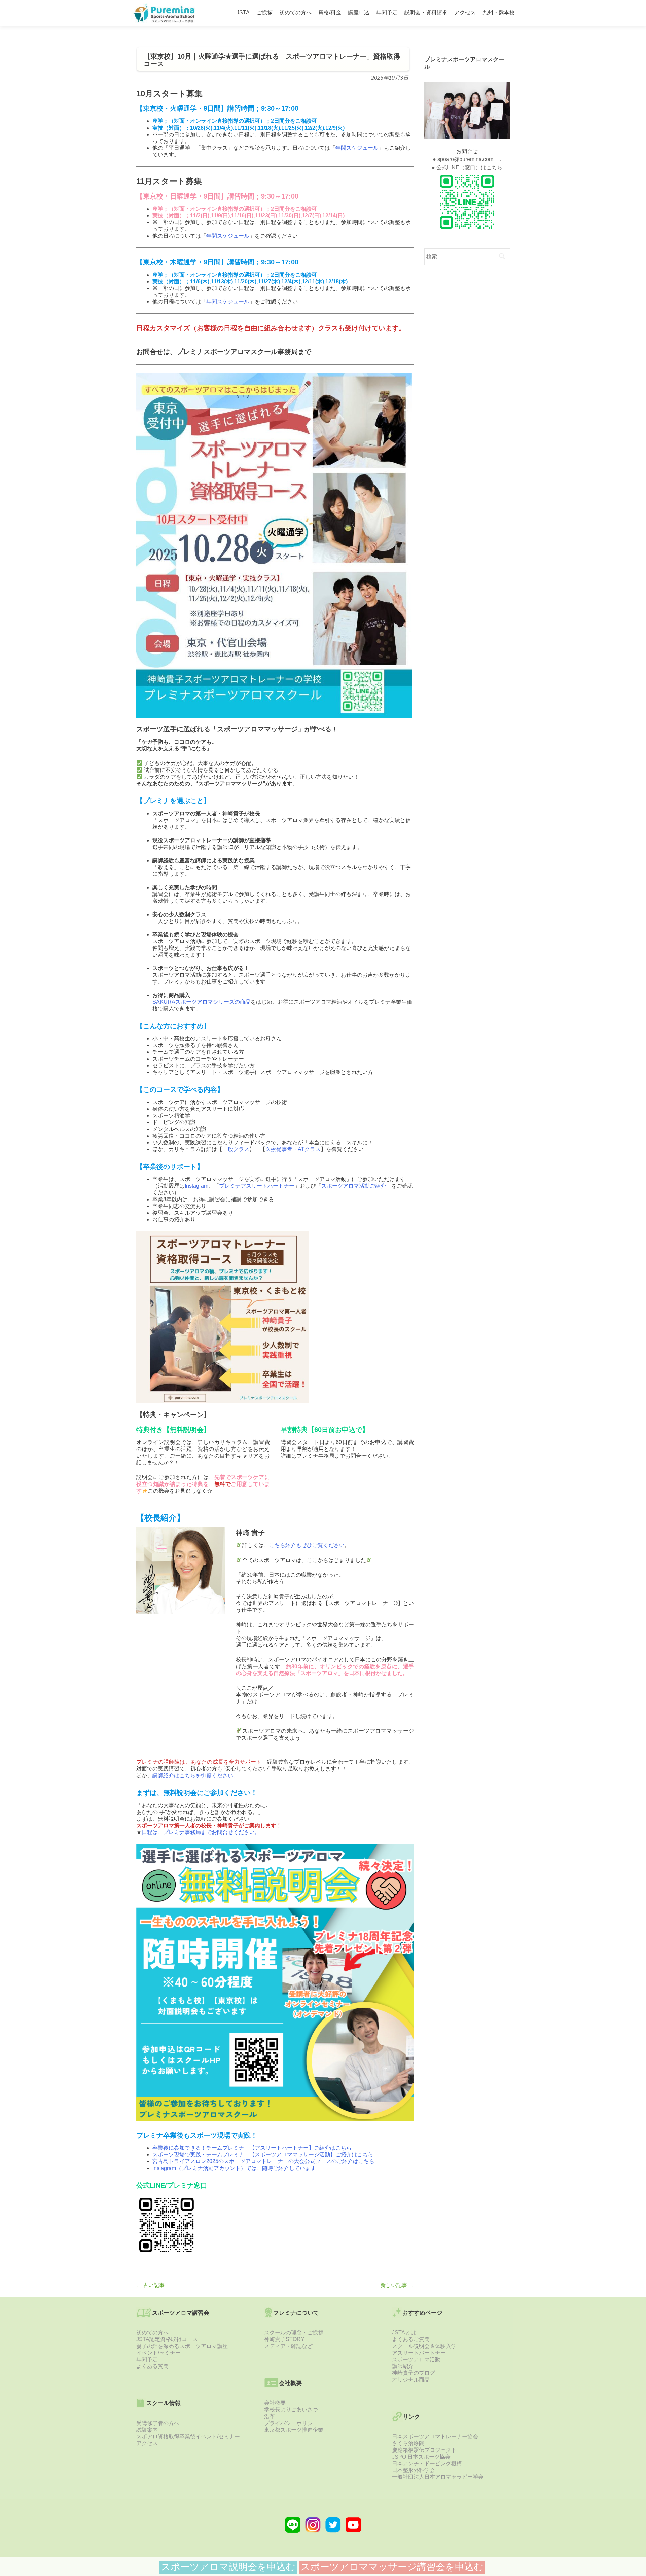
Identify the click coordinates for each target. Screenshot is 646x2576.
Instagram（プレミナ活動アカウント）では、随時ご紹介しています (234, 2168)
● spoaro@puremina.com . (467, 159)
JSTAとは (404, 2333)
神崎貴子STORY (284, 2339)
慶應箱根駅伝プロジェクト (424, 2450)
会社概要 (275, 2403)
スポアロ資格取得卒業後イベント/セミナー (188, 2437)
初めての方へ (295, 13)
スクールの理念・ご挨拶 (294, 2333)
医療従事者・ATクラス (293, 1149)
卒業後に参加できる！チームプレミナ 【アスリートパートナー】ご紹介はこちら (252, 2148)
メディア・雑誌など (288, 2346)
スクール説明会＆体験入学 (424, 2346)
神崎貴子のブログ (414, 2373)
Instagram (196, 1186)
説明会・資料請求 (426, 13)
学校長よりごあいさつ (291, 2410)
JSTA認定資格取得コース (167, 2339)
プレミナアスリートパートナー (257, 1186)
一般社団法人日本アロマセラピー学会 (438, 2477)
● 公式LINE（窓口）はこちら (467, 167)
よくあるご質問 (411, 2339)
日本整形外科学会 (414, 2470)
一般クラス (236, 1149)
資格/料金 (330, 13)
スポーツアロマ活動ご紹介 (354, 1186)
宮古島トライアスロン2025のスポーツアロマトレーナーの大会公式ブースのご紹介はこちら (263, 2161)
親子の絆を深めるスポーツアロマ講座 (182, 2346)
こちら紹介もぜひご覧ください (307, 1545)
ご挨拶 (264, 13)
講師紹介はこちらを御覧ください (193, 1775)
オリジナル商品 (411, 2380)
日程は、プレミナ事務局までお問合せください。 (201, 1832)
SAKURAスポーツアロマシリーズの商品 (202, 1002)
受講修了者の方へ (158, 2423)
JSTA (243, 13)
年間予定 (387, 13)
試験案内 (147, 2430)
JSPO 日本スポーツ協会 (421, 2457)
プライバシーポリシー (291, 2423)
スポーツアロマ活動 (416, 2359)
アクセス (465, 13)
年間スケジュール (357, 148)
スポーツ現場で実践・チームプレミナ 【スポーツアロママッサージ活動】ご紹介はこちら (263, 2155)
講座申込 (359, 13)
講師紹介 (403, 2366)
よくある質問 (152, 2366)
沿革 (270, 2416)
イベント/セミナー (158, 2353)
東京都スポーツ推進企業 (294, 2430)
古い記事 (150, 2285)
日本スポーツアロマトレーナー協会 (435, 2437)
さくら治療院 (408, 2443)
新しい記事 (397, 2285)
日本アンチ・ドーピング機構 (427, 2463)
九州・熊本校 (499, 13)
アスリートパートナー (419, 2353)
